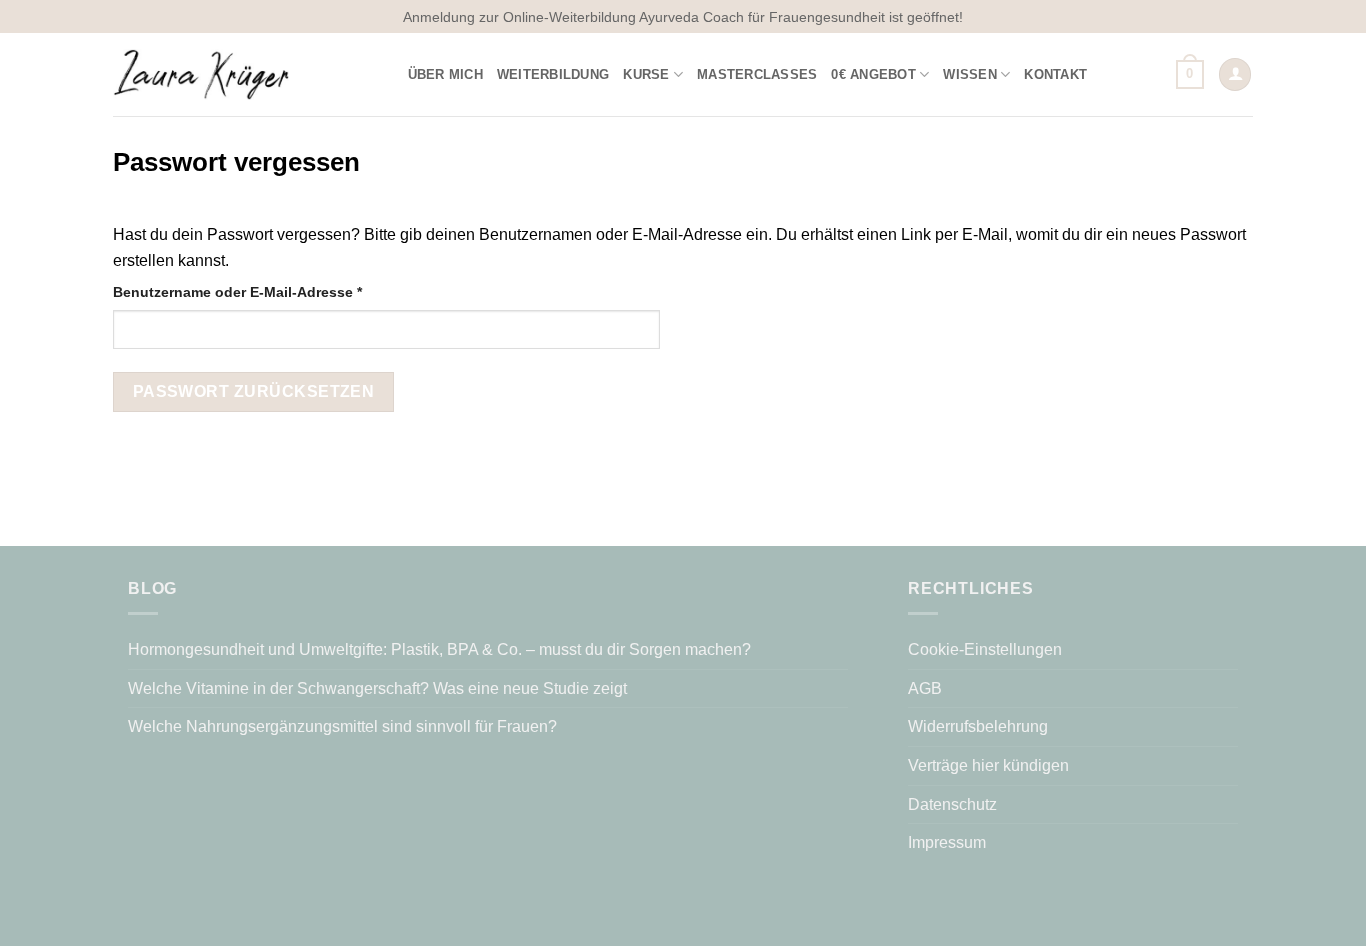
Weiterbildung (553, 74)
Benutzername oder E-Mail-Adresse (277, 291)
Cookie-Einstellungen (985, 649)
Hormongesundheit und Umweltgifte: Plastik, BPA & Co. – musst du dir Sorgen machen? (441, 649)
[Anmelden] (1235, 74)
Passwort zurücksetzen (254, 391)
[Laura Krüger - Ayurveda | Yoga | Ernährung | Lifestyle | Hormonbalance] (201, 74)
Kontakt (1055, 74)
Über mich (445, 74)
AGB (925, 688)
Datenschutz (952, 804)
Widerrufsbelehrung (978, 726)
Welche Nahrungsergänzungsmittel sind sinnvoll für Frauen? (342, 726)
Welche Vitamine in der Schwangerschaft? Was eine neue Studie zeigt (377, 688)
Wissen (970, 74)
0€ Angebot (873, 74)
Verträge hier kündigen (988, 765)
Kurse (646, 74)
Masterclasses (757, 74)
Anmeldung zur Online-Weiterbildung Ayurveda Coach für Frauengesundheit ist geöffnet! (683, 17)
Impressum (947, 842)
